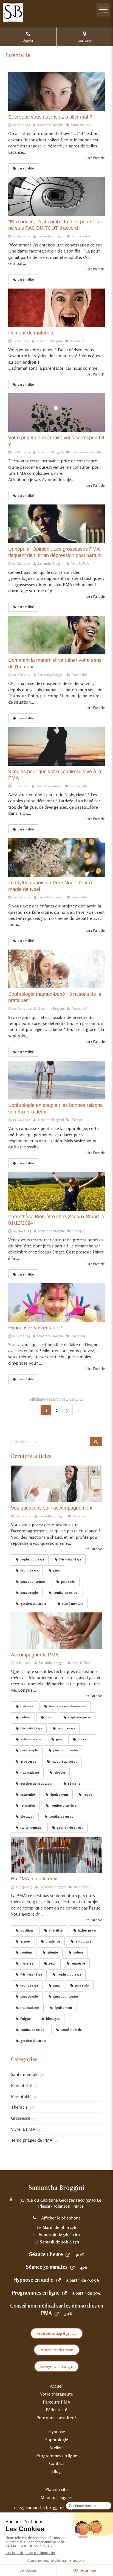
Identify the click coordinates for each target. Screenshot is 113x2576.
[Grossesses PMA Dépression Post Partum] (56, 524)
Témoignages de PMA (32, 2140)
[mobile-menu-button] (103, 10)
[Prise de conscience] (56, 413)
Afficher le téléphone (61, 2218)
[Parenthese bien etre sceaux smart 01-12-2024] (56, 1191)
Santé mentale (25, 2074)
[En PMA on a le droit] (56, 1855)
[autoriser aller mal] (56, 92)
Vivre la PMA (23, 2129)
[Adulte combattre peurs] (56, 197)
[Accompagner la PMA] (56, 1631)
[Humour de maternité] (56, 308)
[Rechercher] (96, 1441)
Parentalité (21, 2096)
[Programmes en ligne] (64, 2293)
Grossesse (21, 2118)
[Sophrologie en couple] (56, 1080)
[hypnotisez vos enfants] (56, 1303)
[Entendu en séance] (56, 1484)
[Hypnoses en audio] (58, 2280)
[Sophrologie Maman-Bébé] (56, 969)
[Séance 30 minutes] (72, 2267)
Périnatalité (22, 2085)
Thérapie (19, 2107)
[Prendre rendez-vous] (68, 2254)
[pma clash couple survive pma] (56, 746)
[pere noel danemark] (56, 858)
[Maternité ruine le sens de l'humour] (56, 635)
